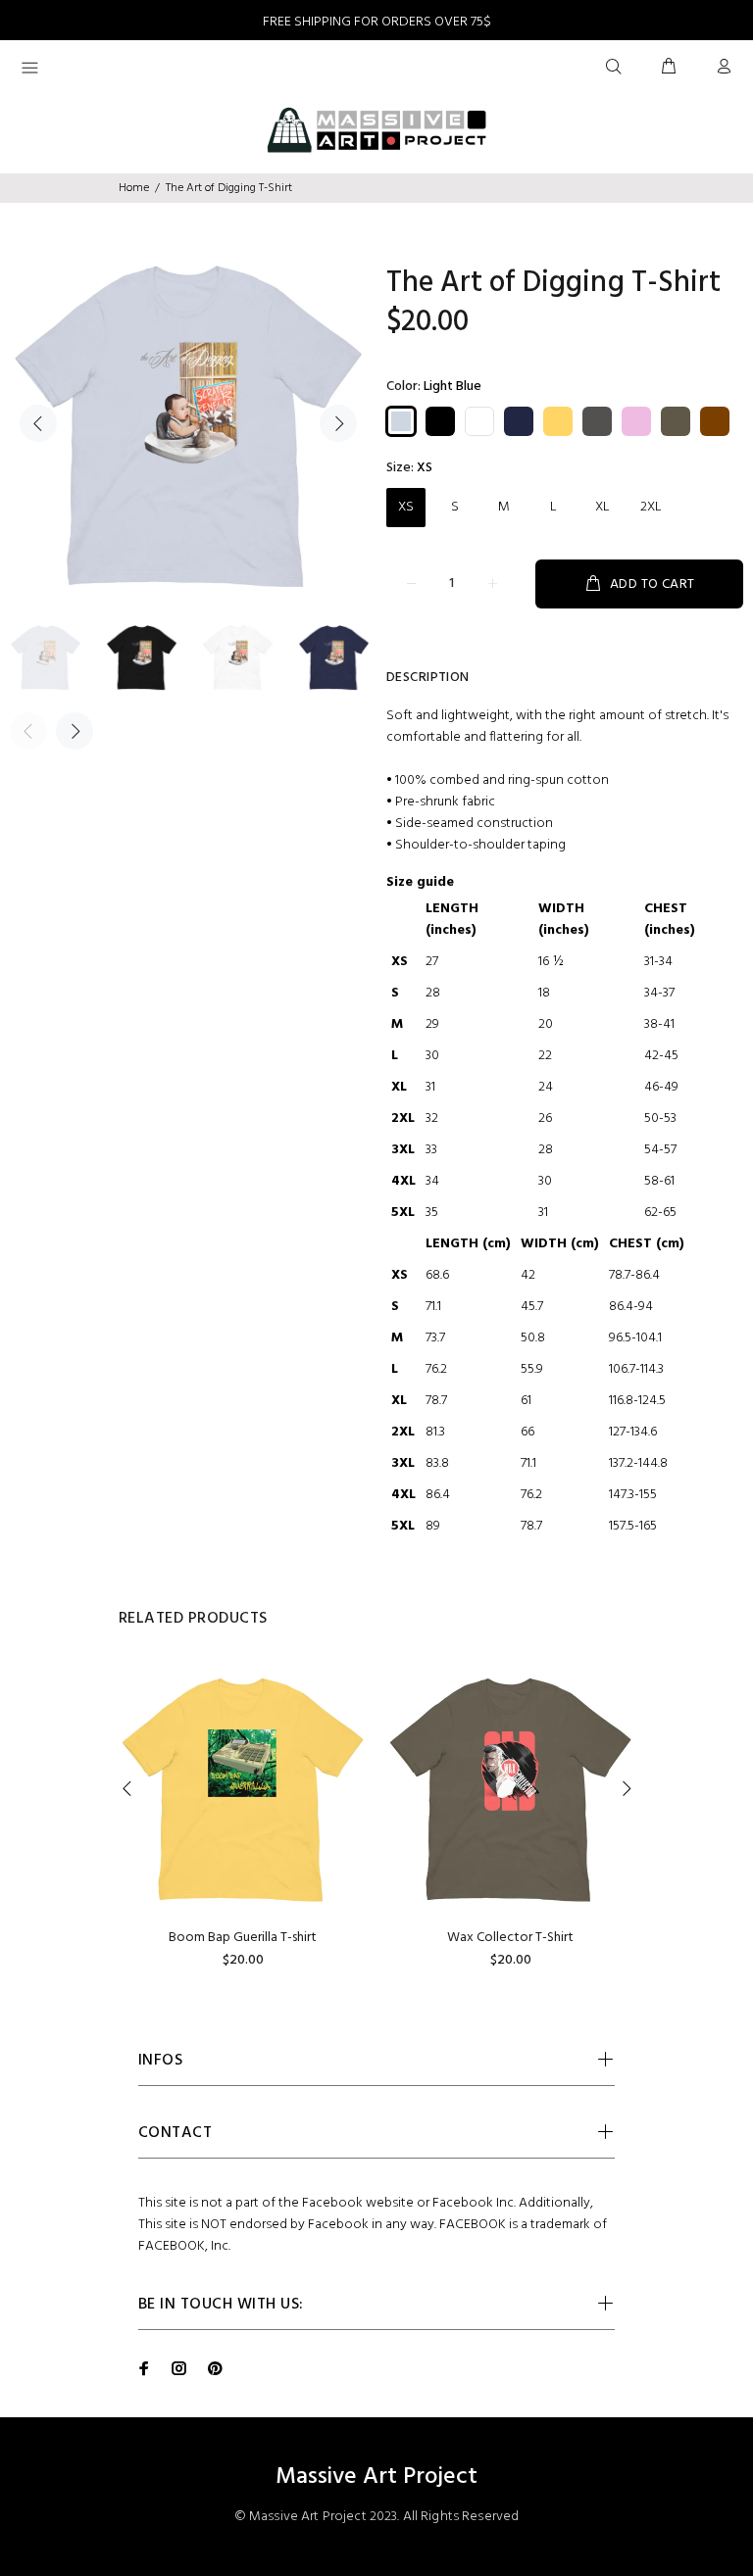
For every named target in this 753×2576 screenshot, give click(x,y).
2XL (651, 507)
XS (406, 507)
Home (134, 188)
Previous (38, 423)
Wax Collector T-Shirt (510, 1938)
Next (338, 423)
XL (602, 507)
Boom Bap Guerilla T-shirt (243, 1938)
